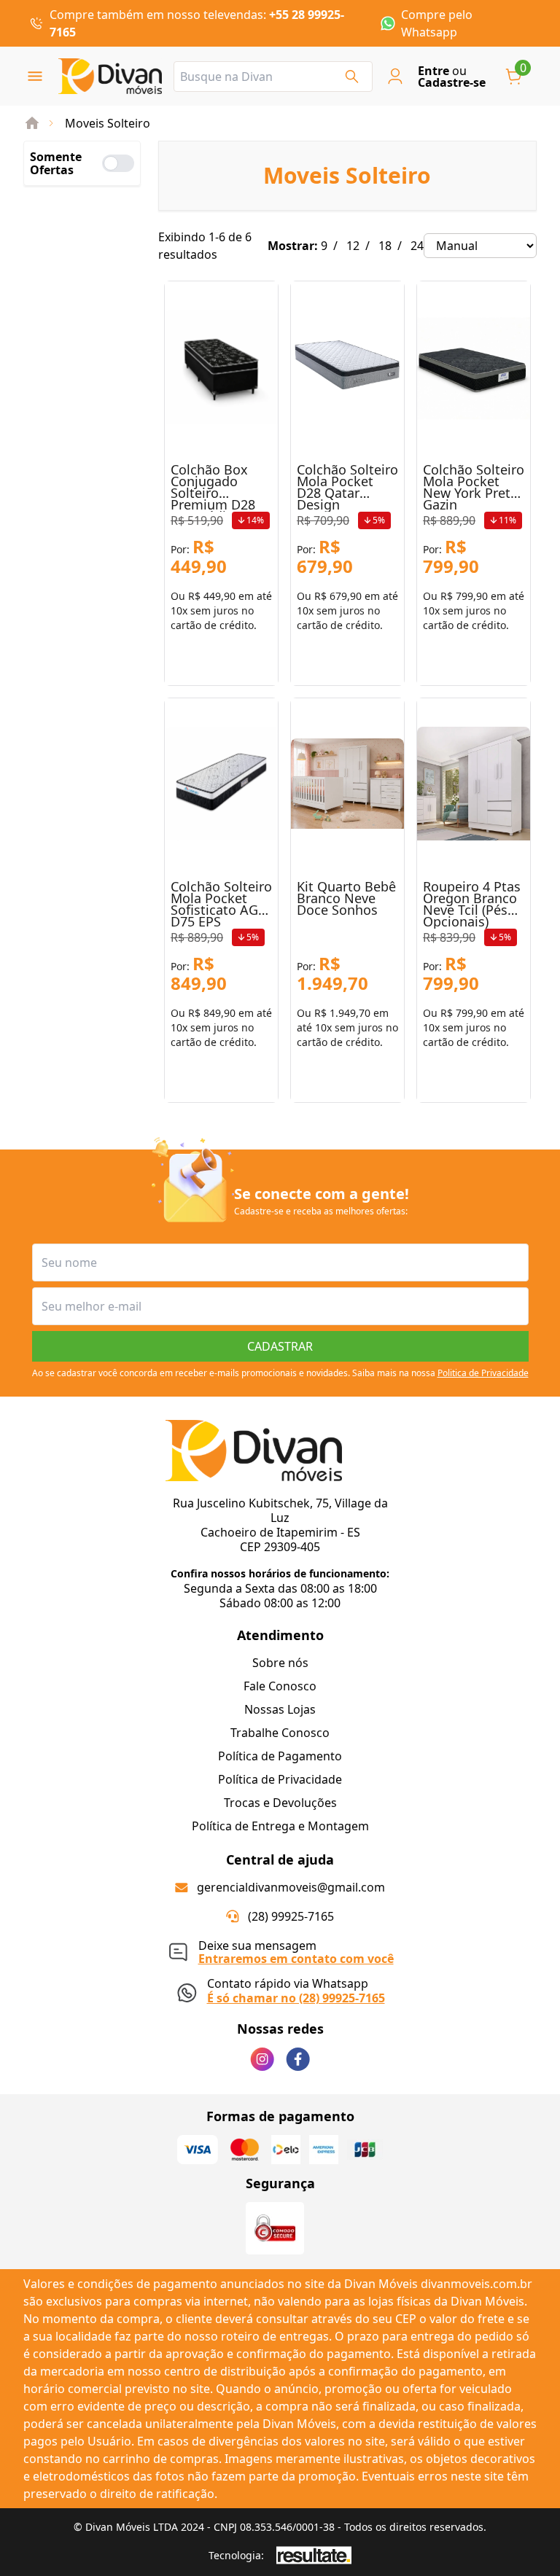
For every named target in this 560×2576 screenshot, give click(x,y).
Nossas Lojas (280, 1709)
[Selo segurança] (275, 2228)
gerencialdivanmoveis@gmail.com (291, 1887)
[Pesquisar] (352, 77)
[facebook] (298, 2059)
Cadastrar (280, 1346)
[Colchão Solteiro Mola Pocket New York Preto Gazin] (474, 367)
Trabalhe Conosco (280, 1733)
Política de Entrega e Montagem (280, 1826)
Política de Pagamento (280, 1756)
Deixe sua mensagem (296, 1950)
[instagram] (262, 2059)
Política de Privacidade (280, 1779)
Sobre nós (280, 1663)
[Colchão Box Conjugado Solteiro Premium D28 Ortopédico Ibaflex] (221, 367)
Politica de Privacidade (483, 1373)
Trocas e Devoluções (280, 1803)
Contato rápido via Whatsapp (296, 1990)
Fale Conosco (280, 1686)
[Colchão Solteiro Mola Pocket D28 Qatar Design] (347, 367)
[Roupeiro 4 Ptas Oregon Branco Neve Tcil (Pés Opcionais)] (474, 784)
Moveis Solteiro (108, 123)
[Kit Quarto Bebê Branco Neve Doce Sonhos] (347, 784)
